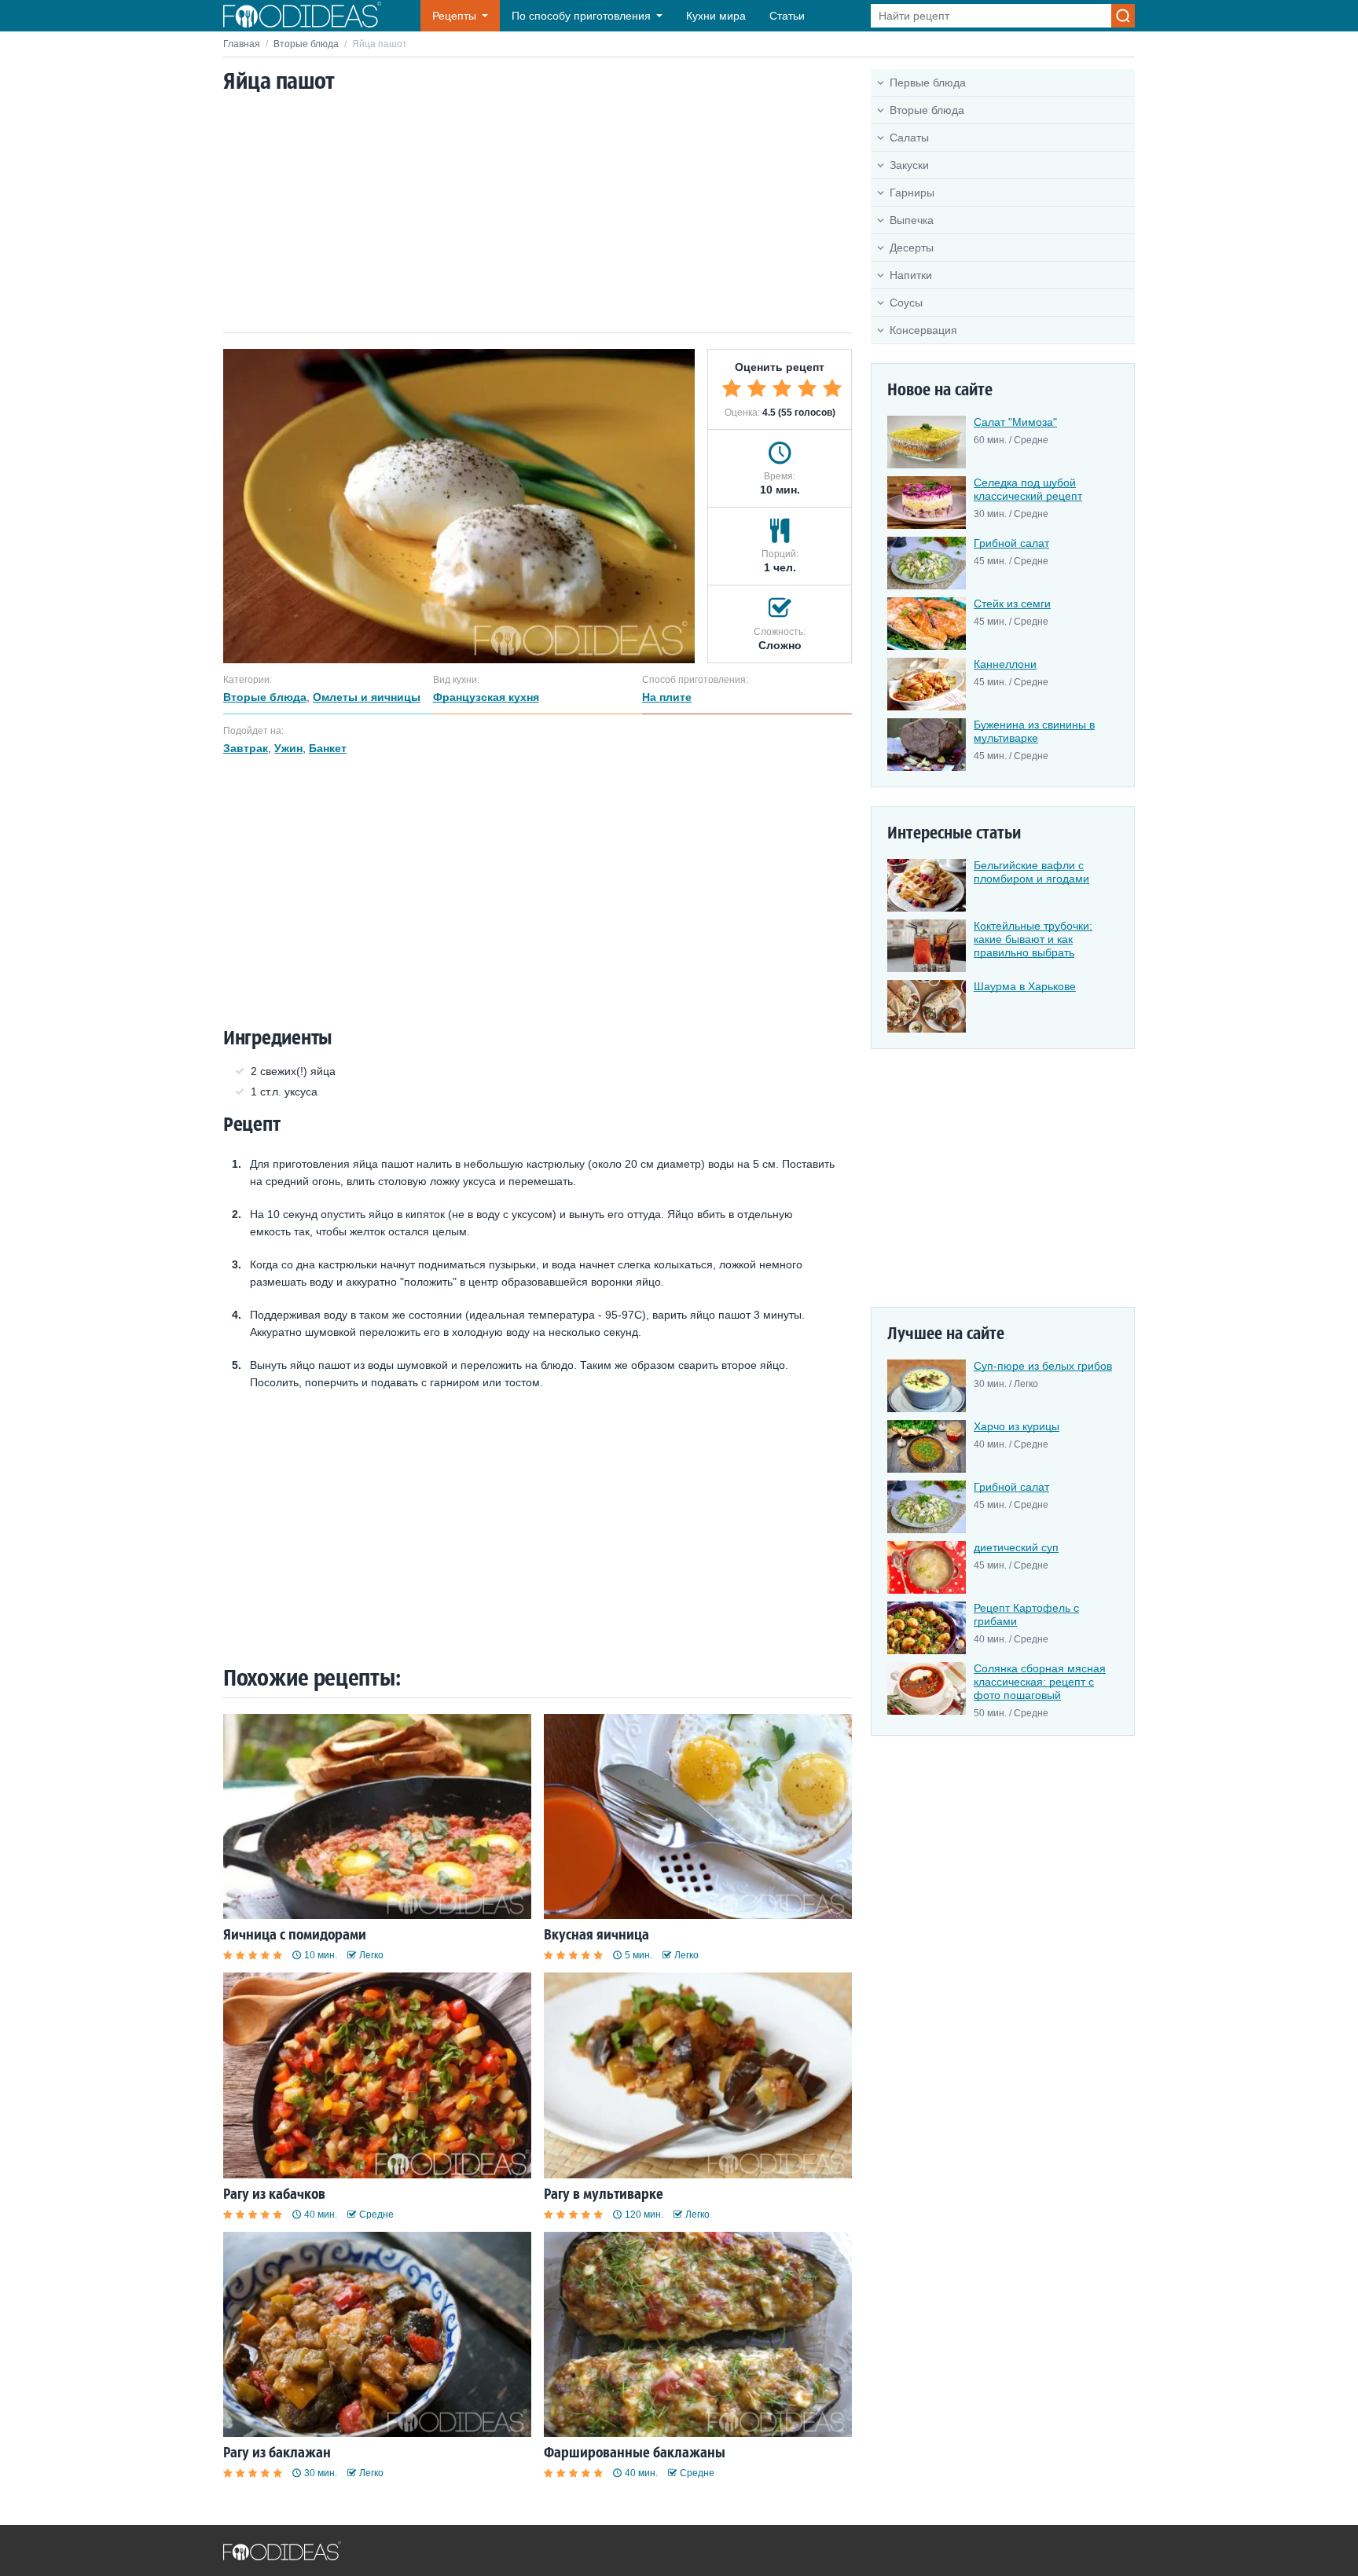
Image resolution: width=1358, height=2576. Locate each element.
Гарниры (912, 193)
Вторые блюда (306, 44)
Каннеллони (1005, 664)
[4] (807, 388)
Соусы (906, 303)
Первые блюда (928, 83)
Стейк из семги (1012, 604)
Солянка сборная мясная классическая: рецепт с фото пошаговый (1040, 1682)
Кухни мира (716, 16)
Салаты (909, 138)
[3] (782, 388)
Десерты (912, 248)
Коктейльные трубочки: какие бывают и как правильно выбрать (1033, 939)
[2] (757, 388)
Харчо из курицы (1017, 1426)
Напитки (911, 275)
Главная (242, 44)
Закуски (909, 165)
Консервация (923, 330)
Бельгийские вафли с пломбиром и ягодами (1031, 872)
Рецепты (454, 16)
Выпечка (912, 220)
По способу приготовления (581, 16)
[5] (832, 388)
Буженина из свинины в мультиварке (1034, 731)
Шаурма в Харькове (1025, 986)
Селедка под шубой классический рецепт (1028, 489)
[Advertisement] (538, 215)
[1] (732, 388)
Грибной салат (1011, 543)
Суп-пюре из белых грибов (1043, 1366)
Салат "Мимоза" (1015, 422)
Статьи (787, 16)
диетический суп (1016, 1547)
